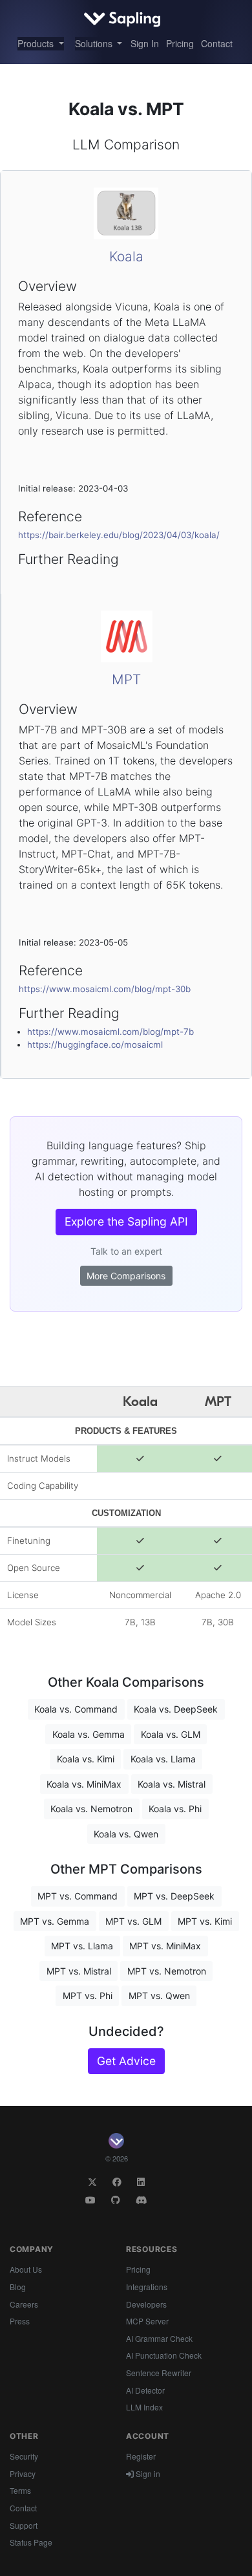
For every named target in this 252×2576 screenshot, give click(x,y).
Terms (20, 2490)
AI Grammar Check (159, 2338)
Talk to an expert (126, 1251)
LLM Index (144, 2407)
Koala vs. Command (76, 1709)
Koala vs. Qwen (126, 1834)
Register (141, 2456)
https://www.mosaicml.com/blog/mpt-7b (110, 1032)
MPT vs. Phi (88, 1996)
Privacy (23, 2473)
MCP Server (147, 2321)
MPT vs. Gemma (55, 1921)
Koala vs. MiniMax (84, 1784)
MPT (126, 679)
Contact (217, 43)
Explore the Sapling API (126, 1221)
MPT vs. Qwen (159, 1996)
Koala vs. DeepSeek (176, 1709)
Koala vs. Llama (163, 1759)
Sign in (147, 2473)
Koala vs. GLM (171, 1734)
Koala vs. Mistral (172, 1784)
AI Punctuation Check (164, 2355)
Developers (146, 2304)
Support (24, 2525)
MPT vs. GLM (133, 1921)
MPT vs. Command (78, 1896)
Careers (24, 2304)
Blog (18, 2287)
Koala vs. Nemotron (91, 1809)
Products (37, 43)
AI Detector (145, 2390)
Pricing (180, 43)
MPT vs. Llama (82, 1946)
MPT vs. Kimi (205, 1921)
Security (24, 2456)
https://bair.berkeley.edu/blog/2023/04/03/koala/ (119, 535)
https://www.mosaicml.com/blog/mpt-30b (105, 989)
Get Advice (126, 2061)
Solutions (95, 43)
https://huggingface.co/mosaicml (95, 1044)
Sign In (145, 43)
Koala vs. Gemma (89, 1734)
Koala (126, 256)
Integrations (147, 2287)
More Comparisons (126, 1276)
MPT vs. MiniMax (165, 1946)
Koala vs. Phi (175, 1809)
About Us (26, 2269)
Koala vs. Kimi (86, 1759)
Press (20, 2321)
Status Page (31, 2542)
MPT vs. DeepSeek (174, 1896)
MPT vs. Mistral (79, 1971)
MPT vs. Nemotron (167, 1971)
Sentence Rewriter (159, 2373)
